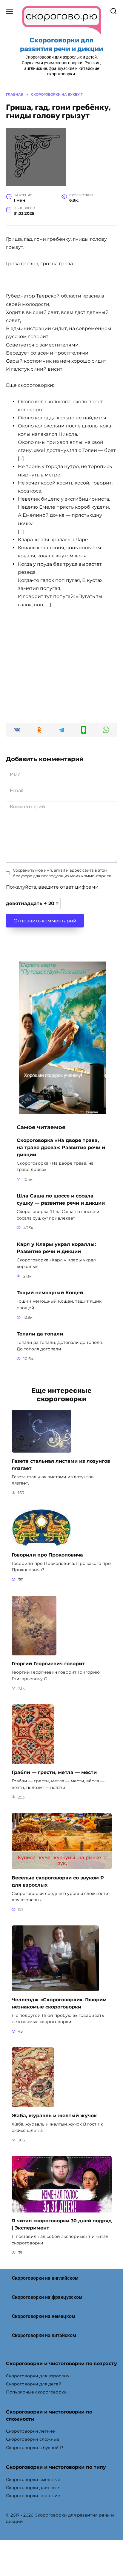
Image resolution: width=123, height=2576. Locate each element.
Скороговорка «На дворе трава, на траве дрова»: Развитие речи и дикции (61, 1147)
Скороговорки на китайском (44, 2335)
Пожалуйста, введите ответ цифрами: (53, 887)
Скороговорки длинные (33, 2488)
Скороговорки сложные (33, 2439)
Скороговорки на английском (45, 2278)
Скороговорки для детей (34, 2384)
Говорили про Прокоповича (47, 1555)
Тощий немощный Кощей (50, 1293)
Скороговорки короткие (33, 2496)
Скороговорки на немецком (44, 2316)
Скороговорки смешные (33, 2480)
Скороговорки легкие (30, 2431)
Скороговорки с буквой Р (34, 2448)
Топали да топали (40, 1334)
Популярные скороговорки (36, 2392)
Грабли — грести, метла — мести (54, 1772)
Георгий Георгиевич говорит (48, 1664)
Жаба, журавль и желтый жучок (54, 2115)
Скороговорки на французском (47, 2297)
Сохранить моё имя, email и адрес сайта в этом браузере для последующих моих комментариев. (63, 873)
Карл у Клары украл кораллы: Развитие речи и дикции (56, 1248)
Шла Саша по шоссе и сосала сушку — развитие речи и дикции (61, 1199)
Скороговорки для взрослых (38, 2376)
